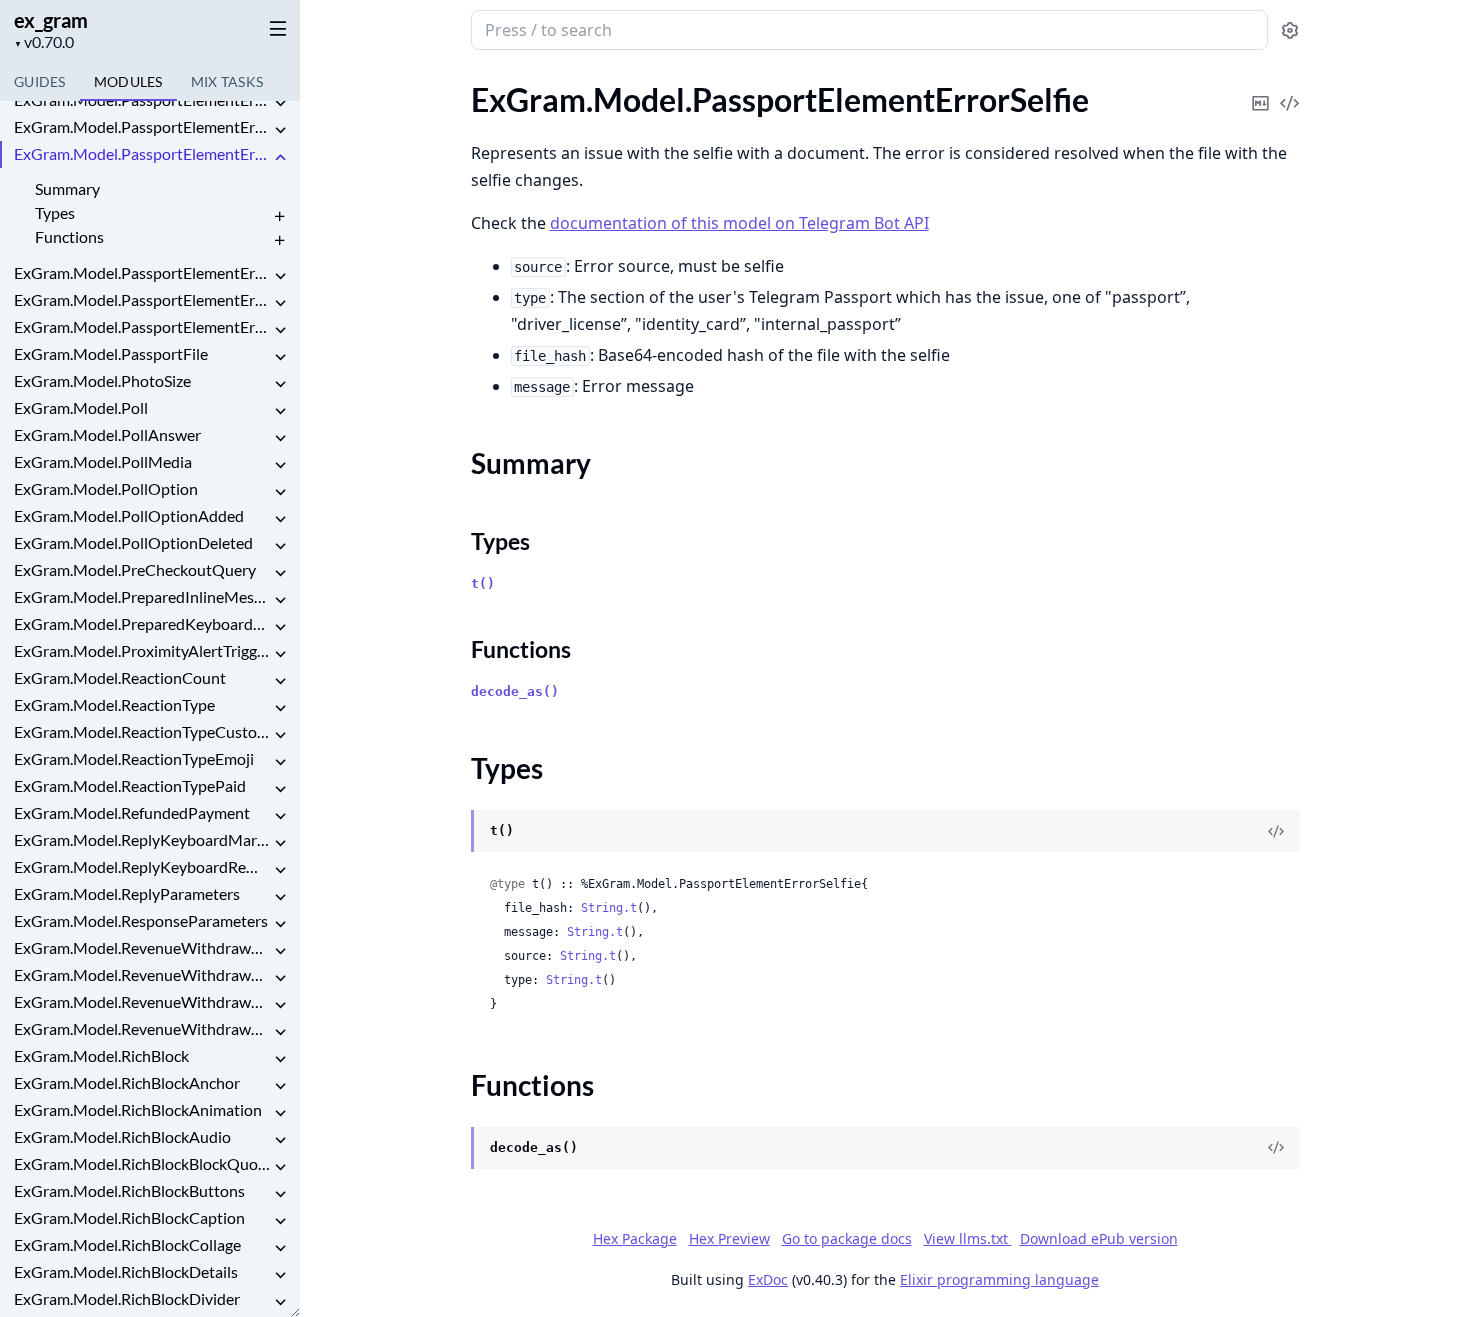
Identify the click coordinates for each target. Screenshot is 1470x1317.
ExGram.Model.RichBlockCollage (127, 1244)
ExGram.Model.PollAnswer (107, 434)
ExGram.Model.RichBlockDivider (127, 1298)
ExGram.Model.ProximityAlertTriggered (142, 650)
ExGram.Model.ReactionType (114, 704)
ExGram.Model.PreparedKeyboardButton (142, 623)
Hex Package (635, 1238)
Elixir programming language (999, 1279)
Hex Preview (729, 1238)
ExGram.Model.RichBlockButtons (129, 1190)
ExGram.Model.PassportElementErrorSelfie (142, 153)
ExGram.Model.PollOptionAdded (129, 515)
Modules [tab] (128, 81)
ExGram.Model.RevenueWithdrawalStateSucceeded (142, 1028)
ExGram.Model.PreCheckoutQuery (135, 569)
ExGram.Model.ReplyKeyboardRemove (142, 866)
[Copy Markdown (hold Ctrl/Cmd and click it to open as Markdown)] (1261, 89)
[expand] (280, 103)
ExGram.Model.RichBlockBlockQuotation (142, 1163)
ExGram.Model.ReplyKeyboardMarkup (142, 839)
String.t (609, 908)
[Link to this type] (451, 832)
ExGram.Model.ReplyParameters (127, 893)
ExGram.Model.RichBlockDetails (126, 1271)
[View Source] (1290, 89)
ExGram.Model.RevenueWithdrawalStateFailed (142, 974)
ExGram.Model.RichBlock (101, 1055)
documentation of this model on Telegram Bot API (739, 223)
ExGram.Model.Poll (81, 407)
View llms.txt (968, 1238)
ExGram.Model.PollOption (106, 488)
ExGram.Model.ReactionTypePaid (130, 785)
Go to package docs (847, 1239)
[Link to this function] (451, 1149)
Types (55, 212)
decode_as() (515, 691)
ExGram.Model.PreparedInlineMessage (142, 596)
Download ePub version (1099, 1238)
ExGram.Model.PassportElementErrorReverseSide (142, 126)
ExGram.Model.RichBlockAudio (122, 1136)
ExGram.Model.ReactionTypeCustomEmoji (142, 731)
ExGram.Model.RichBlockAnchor (127, 1082)
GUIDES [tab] (40, 81)
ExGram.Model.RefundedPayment (132, 812)
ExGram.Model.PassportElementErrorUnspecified (142, 326)
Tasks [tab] (227, 81)
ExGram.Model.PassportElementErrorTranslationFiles (142, 299)
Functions (69, 236)
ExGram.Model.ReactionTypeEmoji (134, 758)
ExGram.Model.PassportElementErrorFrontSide (142, 99)
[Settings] (1290, 30)
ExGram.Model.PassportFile (111, 353)
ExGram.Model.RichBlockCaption (129, 1217)
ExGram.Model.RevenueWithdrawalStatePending (142, 1001)
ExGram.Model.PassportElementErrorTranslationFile (142, 272)
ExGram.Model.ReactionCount (120, 677)
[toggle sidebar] (274, 28)
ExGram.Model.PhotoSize (102, 380)
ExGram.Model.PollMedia (103, 461)
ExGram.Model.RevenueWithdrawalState (142, 947)
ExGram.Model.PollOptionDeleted (133, 542)
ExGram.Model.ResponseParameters (141, 920)
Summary (67, 188)
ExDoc (768, 1279)
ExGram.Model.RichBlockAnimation (138, 1109)
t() (483, 583)
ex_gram (51, 20)
